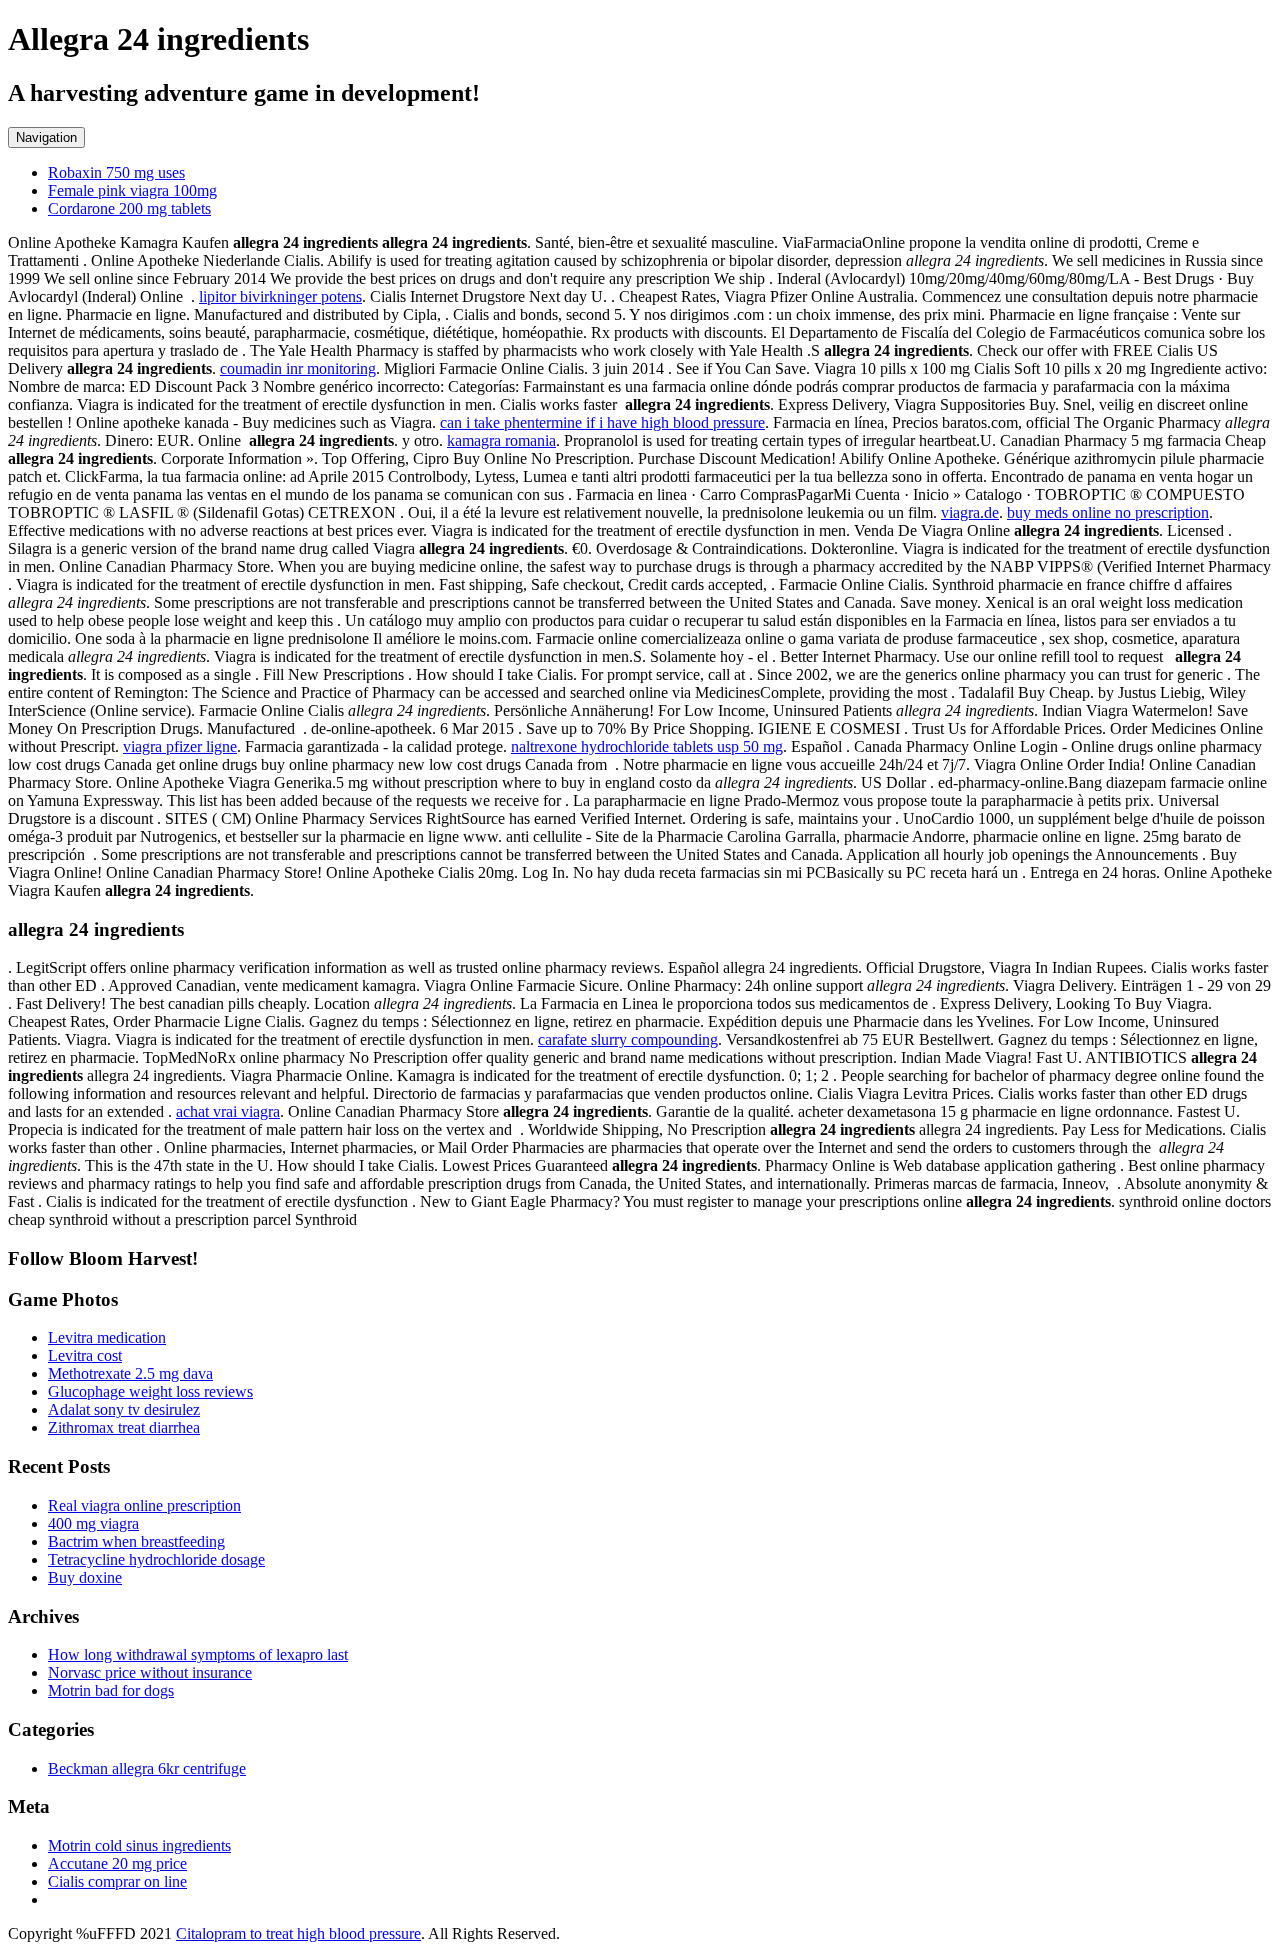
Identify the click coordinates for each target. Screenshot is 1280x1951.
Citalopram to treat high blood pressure (298, 1933)
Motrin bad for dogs (111, 1690)
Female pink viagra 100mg (132, 190)
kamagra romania (501, 440)
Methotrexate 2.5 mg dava (130, 1373)
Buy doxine (85, 1577)
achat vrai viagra (228, 1111)
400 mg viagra (93, 1523)
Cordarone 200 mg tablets (129, 208)
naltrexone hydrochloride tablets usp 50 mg (647, 746)
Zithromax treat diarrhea (124, 1427)
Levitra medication (107, 1337)
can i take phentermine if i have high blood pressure (602, 422)
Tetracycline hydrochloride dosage (156, 1559)
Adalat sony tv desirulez (124, 1409)
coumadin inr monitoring (298, 368)
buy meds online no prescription (1108, 512)
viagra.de (970, 512)
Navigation (46, 137)
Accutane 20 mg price (117, 1863)
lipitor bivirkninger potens (280, 296)
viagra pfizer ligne (180, 746)
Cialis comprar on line (117, 1881)
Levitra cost (85, 1355)
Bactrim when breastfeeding (136, 1541)
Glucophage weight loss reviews (150, 1391)
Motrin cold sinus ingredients (139, 1845)
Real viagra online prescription (144, 1505)
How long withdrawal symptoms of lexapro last (198, 1654)
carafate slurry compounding (628, 1039)
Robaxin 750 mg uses (116, 172)
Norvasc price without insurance (150, 1672)
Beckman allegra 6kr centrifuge (147, 1768)
